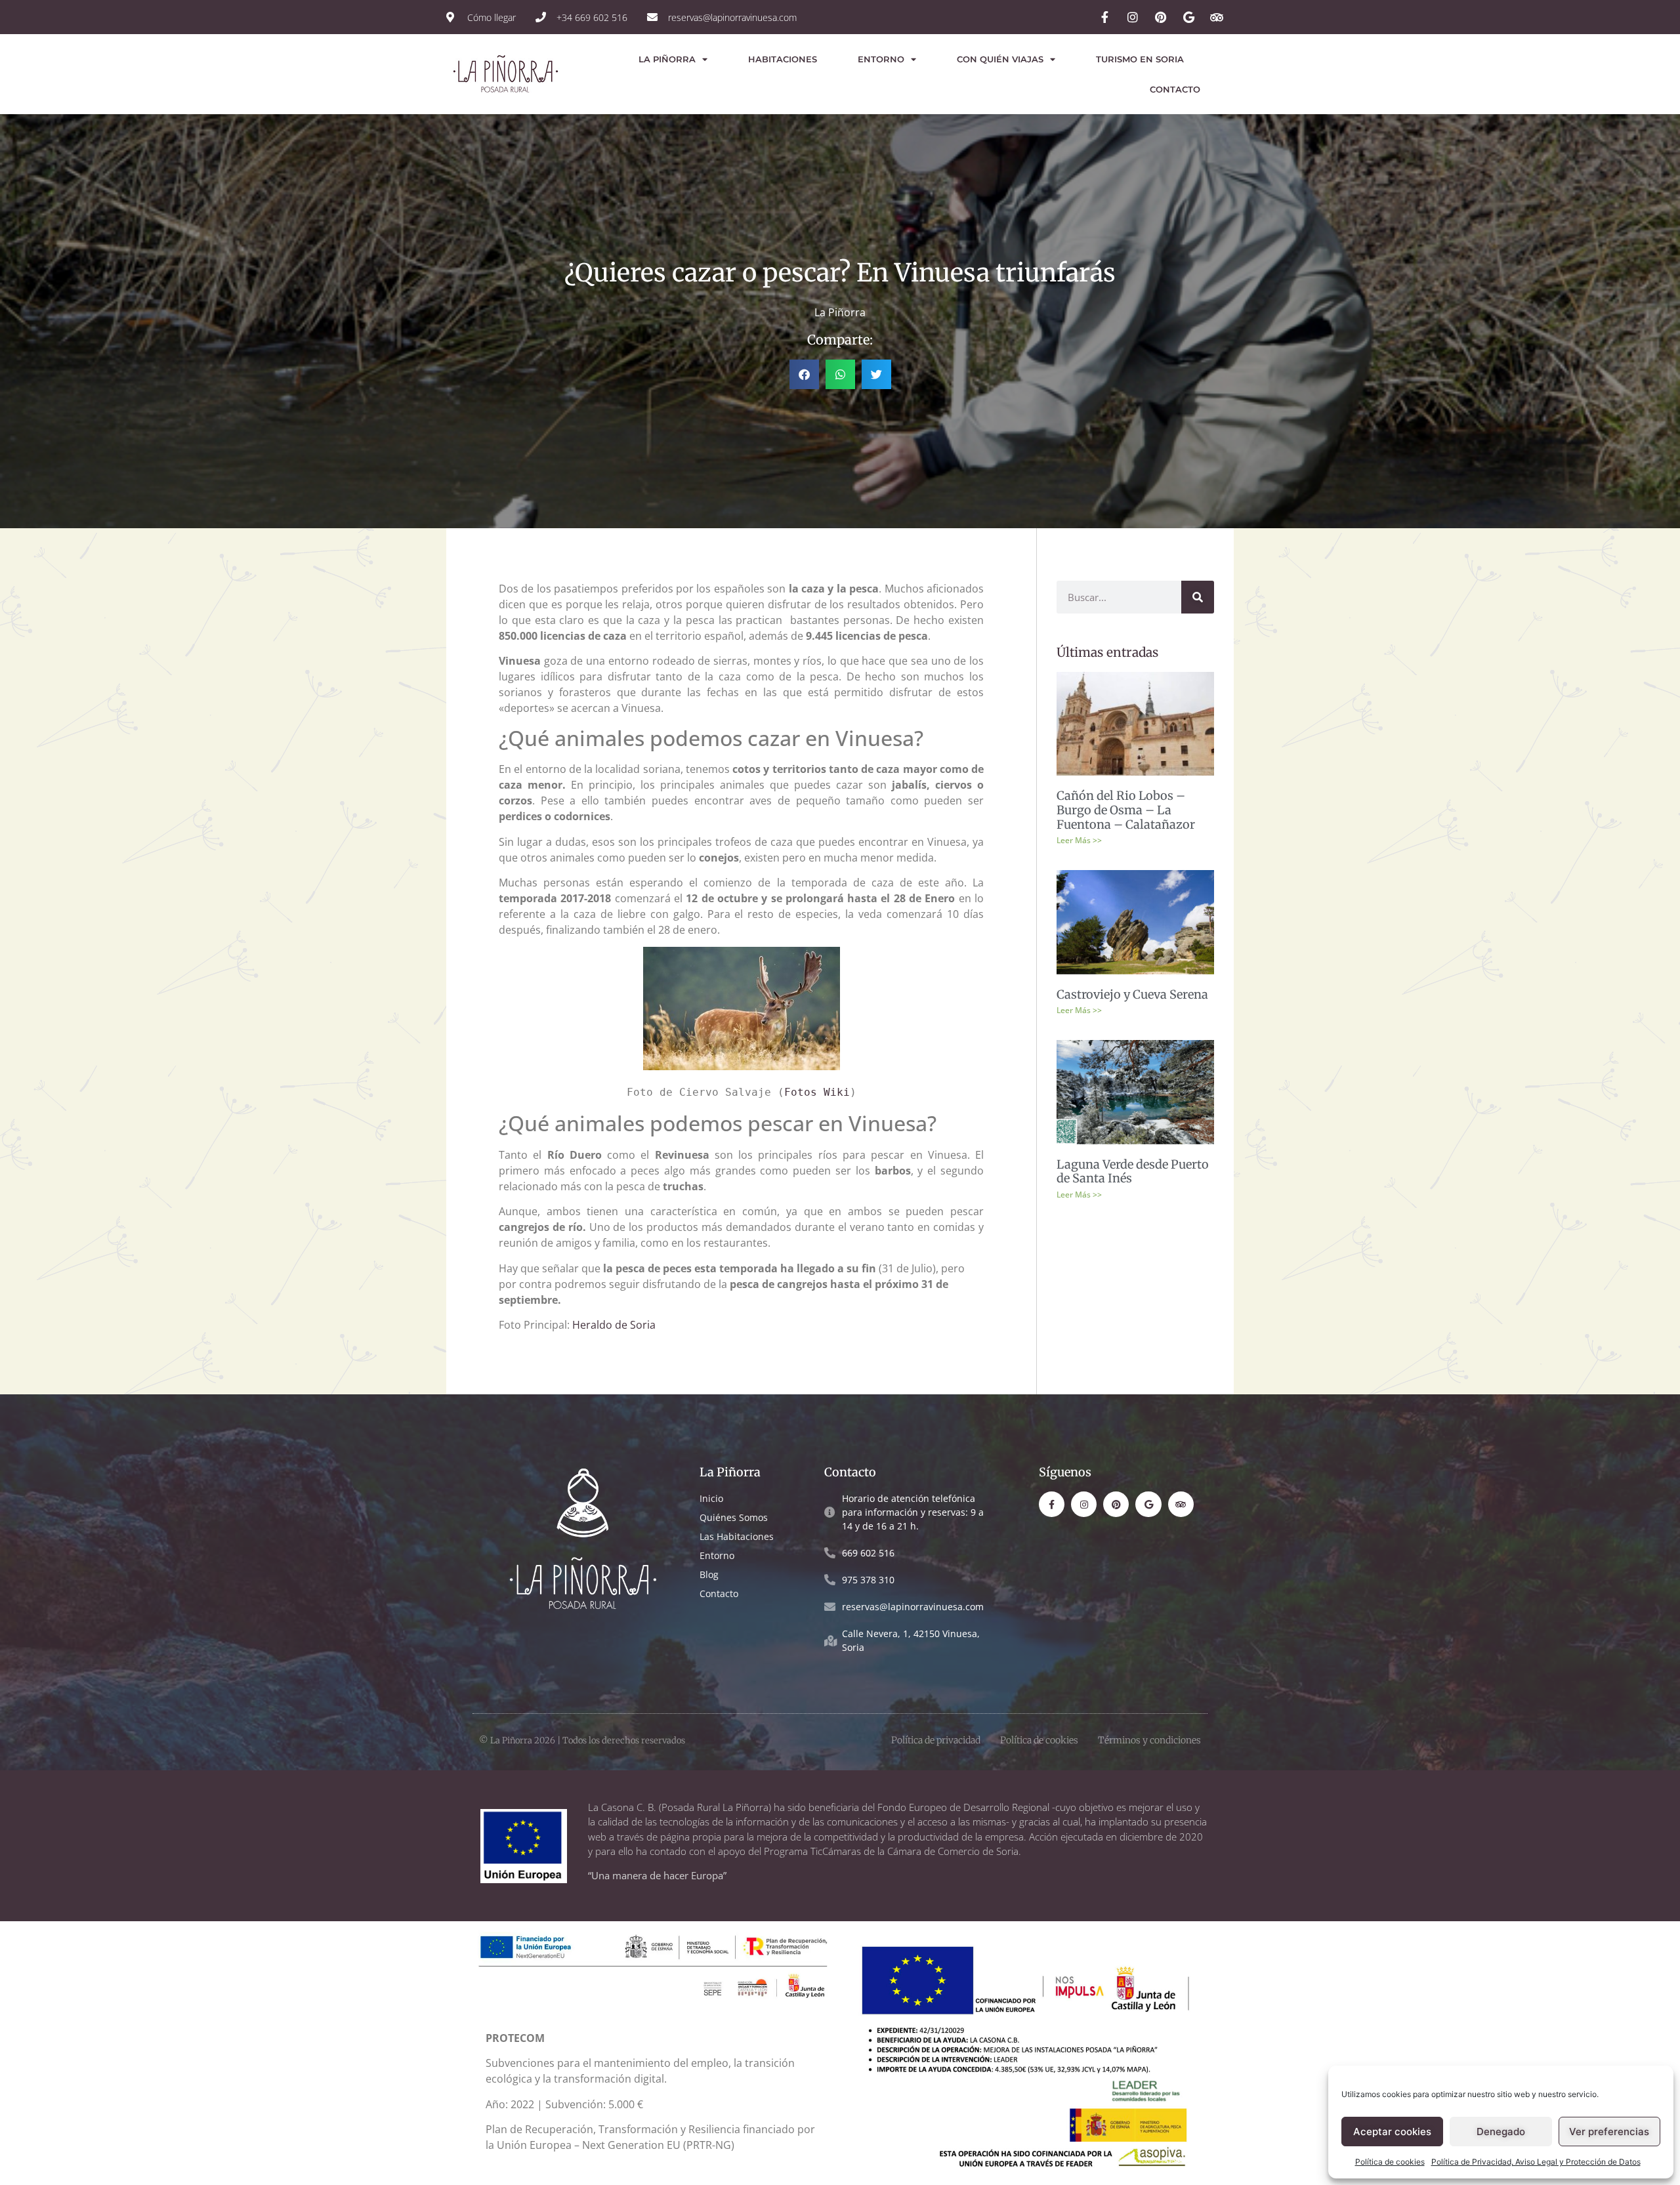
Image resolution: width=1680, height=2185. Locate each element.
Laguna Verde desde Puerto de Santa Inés (1133, 1172)
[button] (804, 374)
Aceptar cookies (1392, 2132)
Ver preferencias (1609, 2132)
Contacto (1175, 89)
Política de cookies (1390, 2162)
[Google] (1148, 1504)
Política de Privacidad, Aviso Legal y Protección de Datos (1536, 2162)
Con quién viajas (1000, 59)
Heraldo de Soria (614, 1325)
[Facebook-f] (1052, 1504)
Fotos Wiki (817, 1092)
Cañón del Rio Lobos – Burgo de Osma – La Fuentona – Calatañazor (1126, 810)
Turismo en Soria (1140, 59)
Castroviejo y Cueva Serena (1132, 994)
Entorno (881, 59)
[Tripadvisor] (1181, 1504)
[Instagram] (1084, 1504)
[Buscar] (1198, 597)
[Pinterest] (1116, 1504)
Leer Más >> (1079, 840)
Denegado (1501, 2132)
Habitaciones (783, 59)
